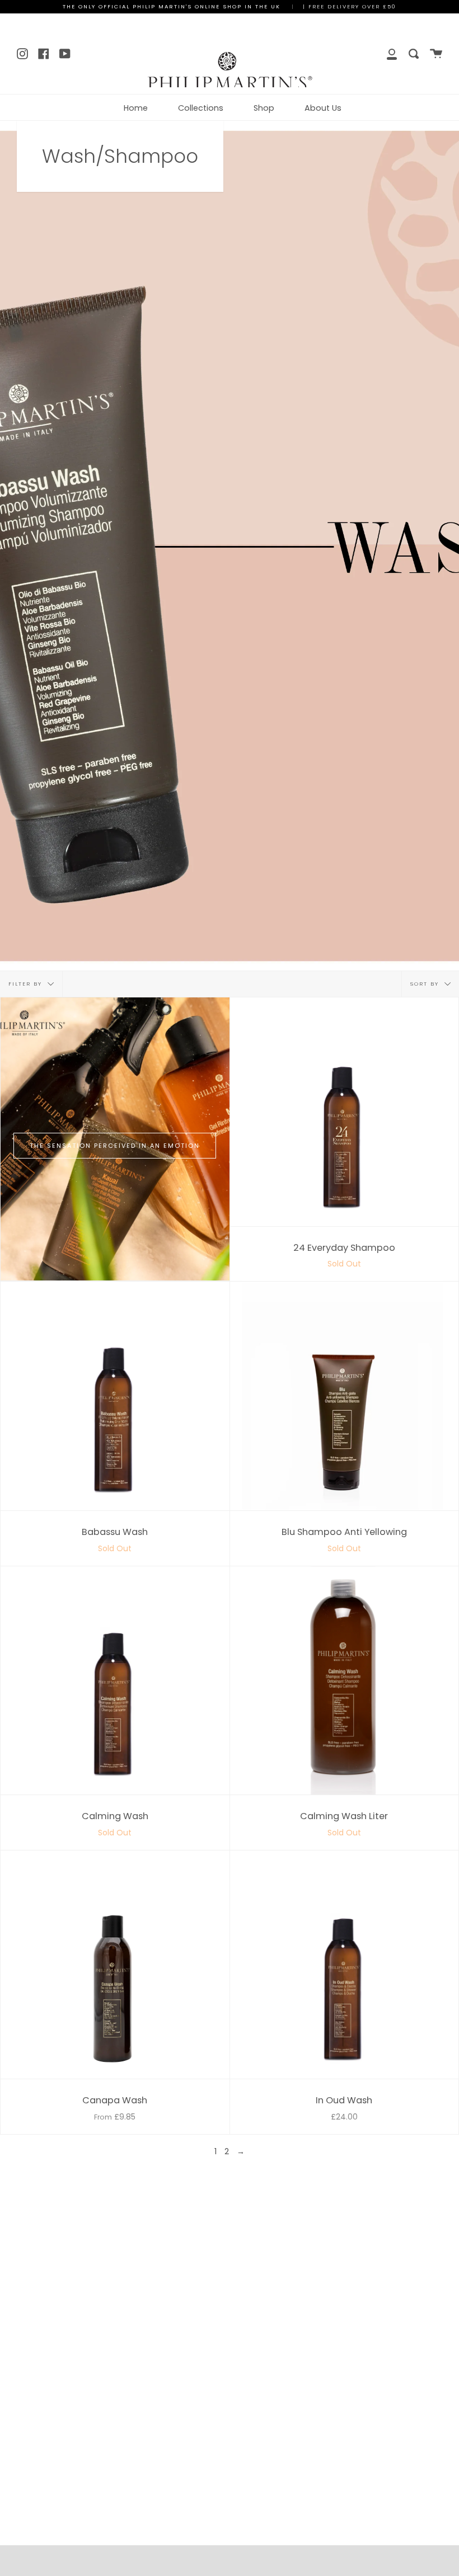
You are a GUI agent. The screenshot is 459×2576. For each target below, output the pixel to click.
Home (136, 108)
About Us (323, 108)
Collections (201, 108)
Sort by (426, 984)
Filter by (27, 984)
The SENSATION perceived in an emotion (115, 1146)
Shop (264, 108)
